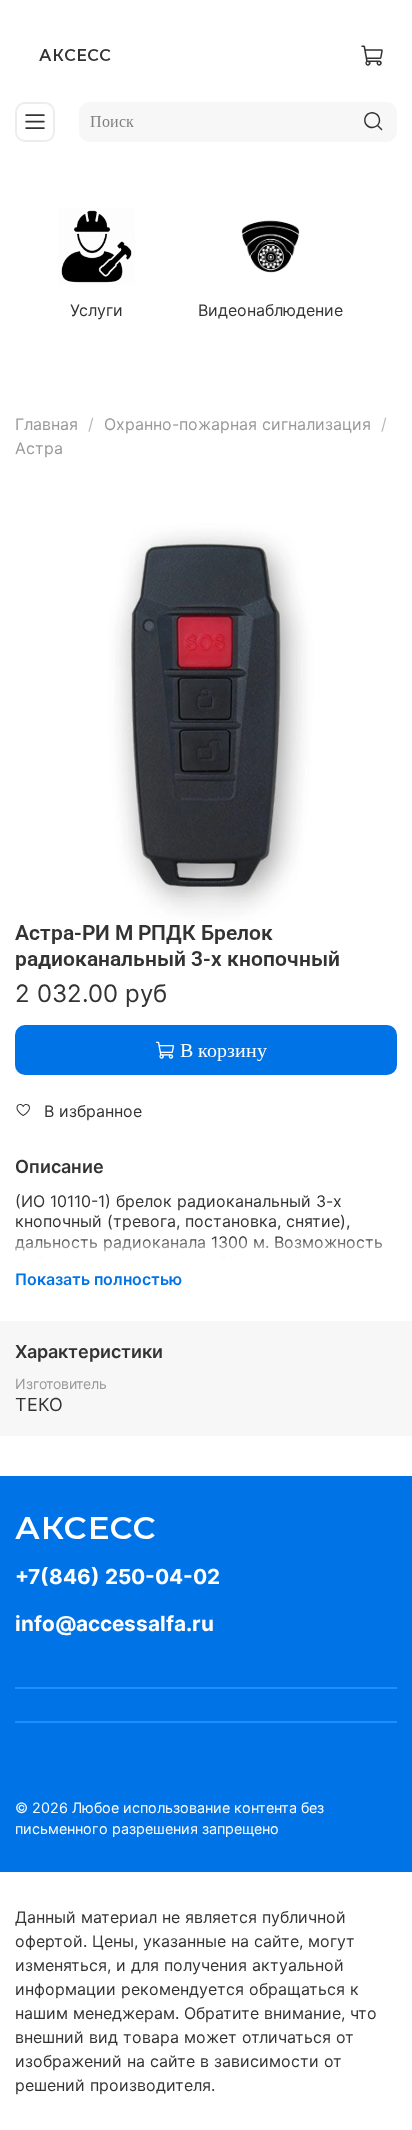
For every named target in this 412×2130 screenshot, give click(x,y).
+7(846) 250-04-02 (117, 1576)
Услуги (96, 310)
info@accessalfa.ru (114, 1623)
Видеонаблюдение (270, 310)
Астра (39, 448)
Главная (46, 424)
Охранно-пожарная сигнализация (237, 424)
